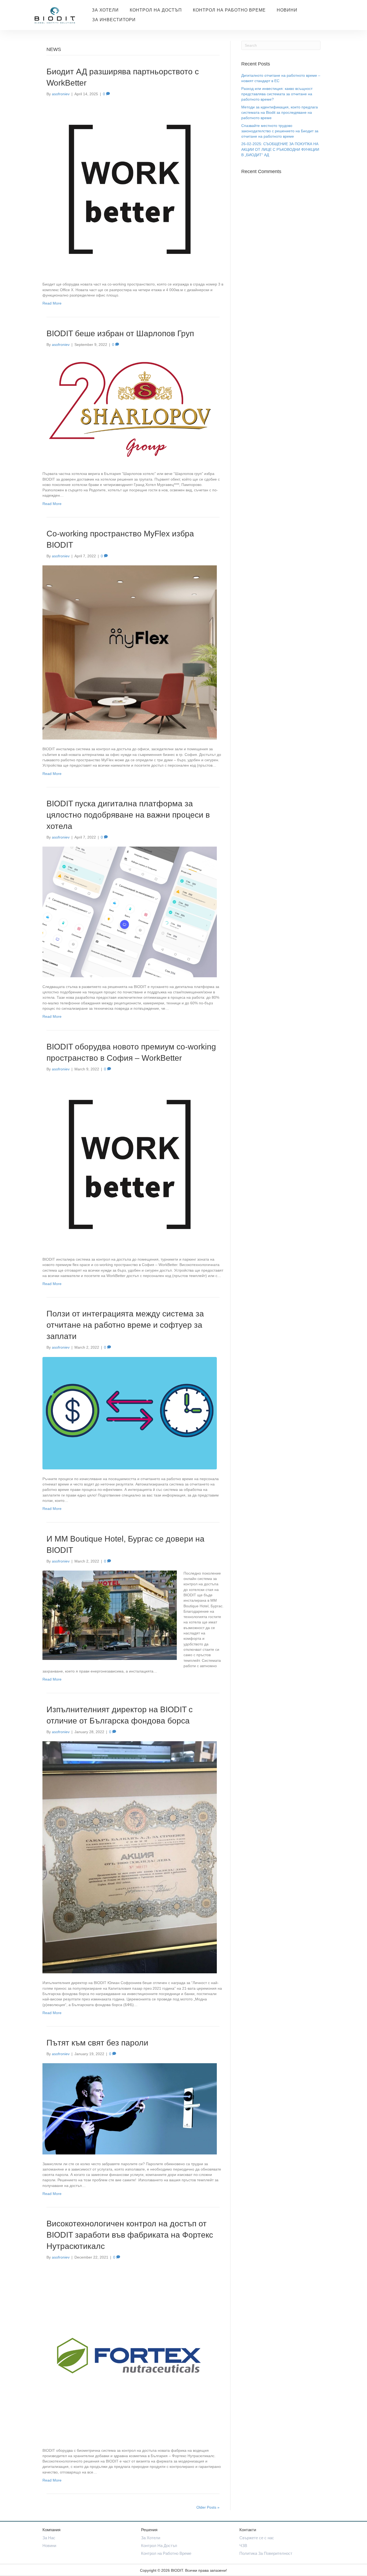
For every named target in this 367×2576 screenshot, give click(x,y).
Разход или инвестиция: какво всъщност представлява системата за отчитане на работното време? (277, 94)
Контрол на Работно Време (229, 10)
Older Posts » (208, 2507)
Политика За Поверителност (266, 2553)
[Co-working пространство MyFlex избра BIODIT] (130, 652)
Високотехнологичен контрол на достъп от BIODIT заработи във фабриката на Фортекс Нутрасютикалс (130, 2235)
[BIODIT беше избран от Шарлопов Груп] (130, 409)
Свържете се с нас (257, 2538)
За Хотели (105, 10)
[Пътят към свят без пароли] (130, 2109)
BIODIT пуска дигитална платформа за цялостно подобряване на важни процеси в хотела (128, 815)
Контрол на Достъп (156, 10)
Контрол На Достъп (159, 2546)
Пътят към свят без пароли (97, 2043)
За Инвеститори (114, 20)
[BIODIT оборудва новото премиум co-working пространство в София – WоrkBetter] (130, 1164)
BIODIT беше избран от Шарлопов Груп (120, 333)
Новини (287, 10)
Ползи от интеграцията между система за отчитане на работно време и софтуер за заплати (125, 1325)
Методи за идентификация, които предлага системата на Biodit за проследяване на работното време (280, 113)
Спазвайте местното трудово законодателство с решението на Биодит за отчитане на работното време (280, 131)
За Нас (49, 2538)
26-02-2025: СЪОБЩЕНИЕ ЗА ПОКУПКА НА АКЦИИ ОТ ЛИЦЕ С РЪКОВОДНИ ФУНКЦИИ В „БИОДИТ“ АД (280, 149)
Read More (52, 303)
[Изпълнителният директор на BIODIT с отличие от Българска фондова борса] (130, 1857)
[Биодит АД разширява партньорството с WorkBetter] (130, 189)
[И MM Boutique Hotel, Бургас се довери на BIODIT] (110, 1615)
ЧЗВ (243, 2546)
